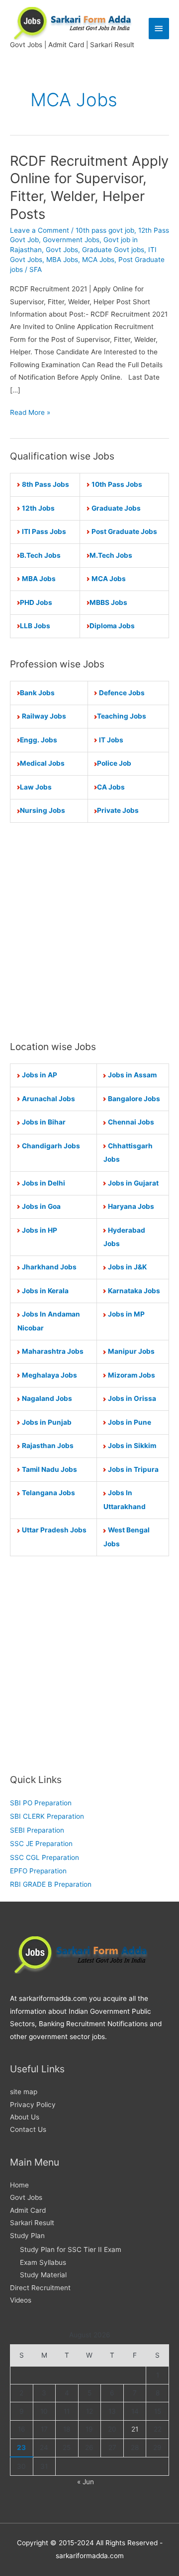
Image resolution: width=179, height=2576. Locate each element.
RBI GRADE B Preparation (51, 1884)
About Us (25, 2117)
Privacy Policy (33, 2105)
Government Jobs (71, 240)
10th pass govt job (105, 230)
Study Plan (27, 2236)
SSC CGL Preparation (45, 1857)
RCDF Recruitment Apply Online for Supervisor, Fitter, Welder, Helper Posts (89, 187)
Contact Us (28, 2129)
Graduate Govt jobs (113, 250)
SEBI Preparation (37, 1830)
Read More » (30, 413)
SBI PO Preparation (41, 1803)
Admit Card (28, 2210)
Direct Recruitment (40, 2288)
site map (24, 2092)
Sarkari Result (32, 2223)
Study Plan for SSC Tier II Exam (71, 2249)
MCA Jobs (98, 260)
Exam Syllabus (43, 2262)
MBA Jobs (62, 260)
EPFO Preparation (38, 1871)
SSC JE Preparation (41, 1844)
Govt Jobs (62, 250)
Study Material (43, 2275)
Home (19, 2185)
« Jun (86, 2482)
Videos (21, 2300)
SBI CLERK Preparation (47, 1816)
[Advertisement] (89, 931)
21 (135, 2429)
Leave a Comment (40, 230)
